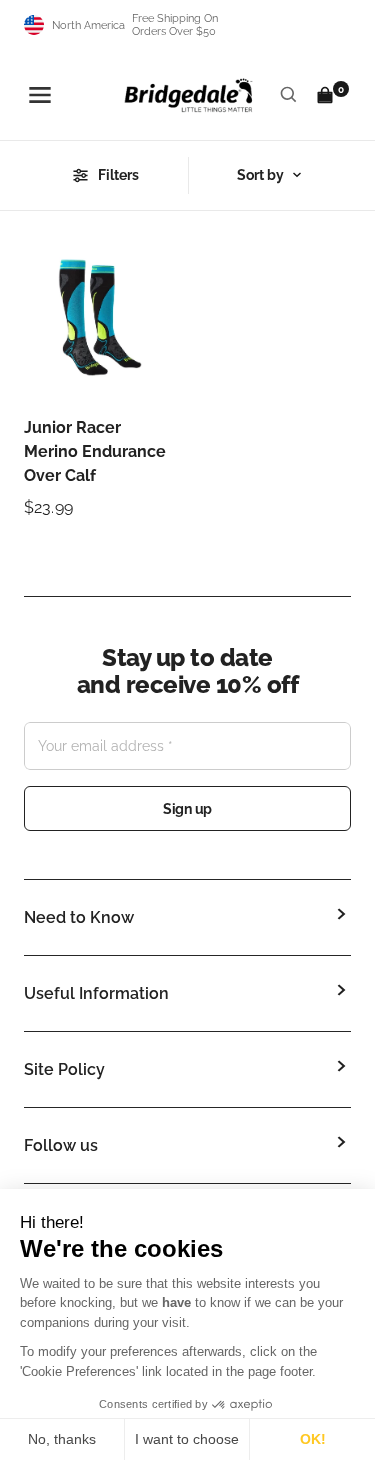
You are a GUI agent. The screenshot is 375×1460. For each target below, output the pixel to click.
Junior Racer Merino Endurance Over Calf (95, 451)
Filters (118, 175)
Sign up (187, 809)
